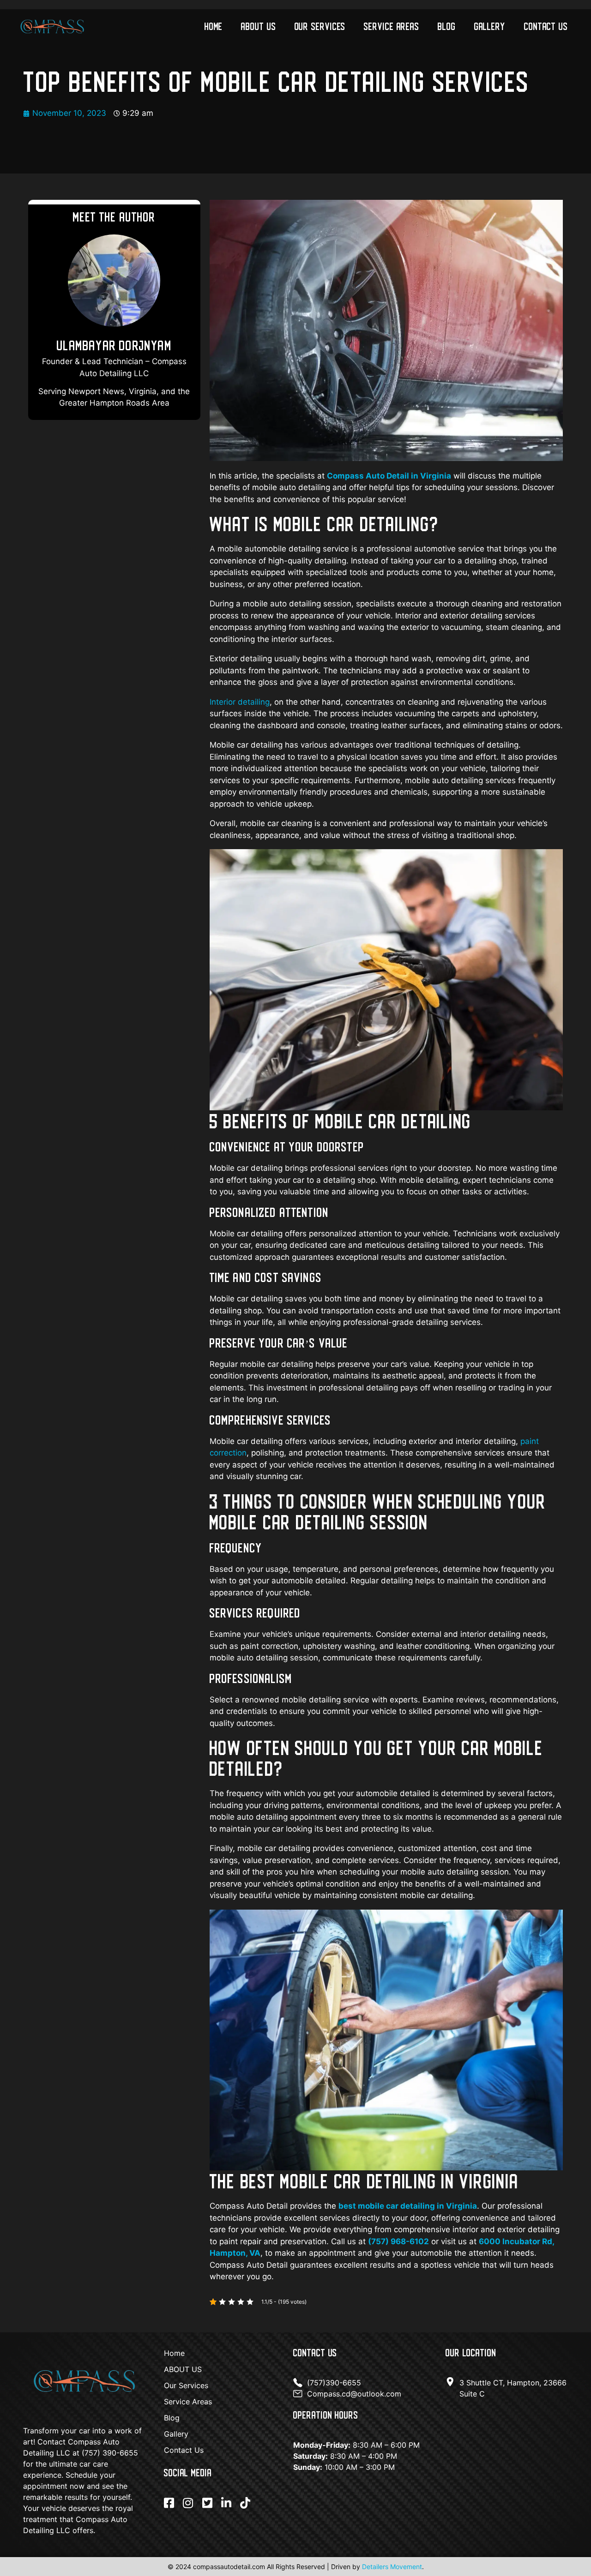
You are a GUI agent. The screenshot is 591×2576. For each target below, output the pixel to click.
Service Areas (392, 26)
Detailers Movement (392, 2567)
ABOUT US (258, 26)
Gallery (490, 26)
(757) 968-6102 (398, 2241)
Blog (447, 26)
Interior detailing (240, 702)
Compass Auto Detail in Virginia (389, 476)
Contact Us (546, 26)
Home (214, 26)
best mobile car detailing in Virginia (408, 2206)
